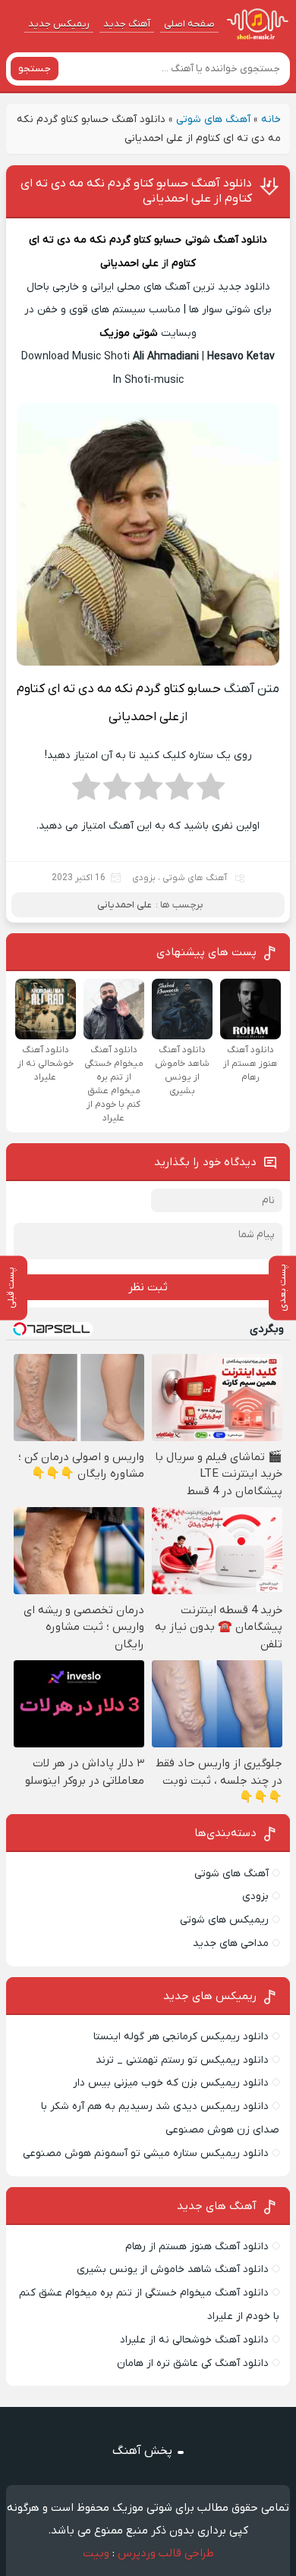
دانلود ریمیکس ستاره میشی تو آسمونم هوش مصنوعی (146, 2153)
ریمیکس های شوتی (224, 1920)
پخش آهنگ (142, 2451)
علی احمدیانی (129, 263)
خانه (271, 119)
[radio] (211, 791)
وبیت (96, 2553)
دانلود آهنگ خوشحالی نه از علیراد (194, 2340)
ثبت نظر (148, 1287)
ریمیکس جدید (59, 24)
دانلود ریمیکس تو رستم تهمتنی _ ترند (182, 2060)
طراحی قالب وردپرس (166, 2553)
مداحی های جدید (231, 1943)
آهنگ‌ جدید (127, 24)
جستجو (35, 69)
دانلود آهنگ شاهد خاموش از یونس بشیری (173, 2269)
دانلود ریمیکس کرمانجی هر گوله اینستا (181, 2037)
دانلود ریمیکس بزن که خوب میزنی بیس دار (171, 2083)
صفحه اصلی (189, 24)
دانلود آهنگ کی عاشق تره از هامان (193, 2363)
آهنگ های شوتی (213, 119)
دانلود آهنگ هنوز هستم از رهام (197, 2247)
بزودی (144, 878)
